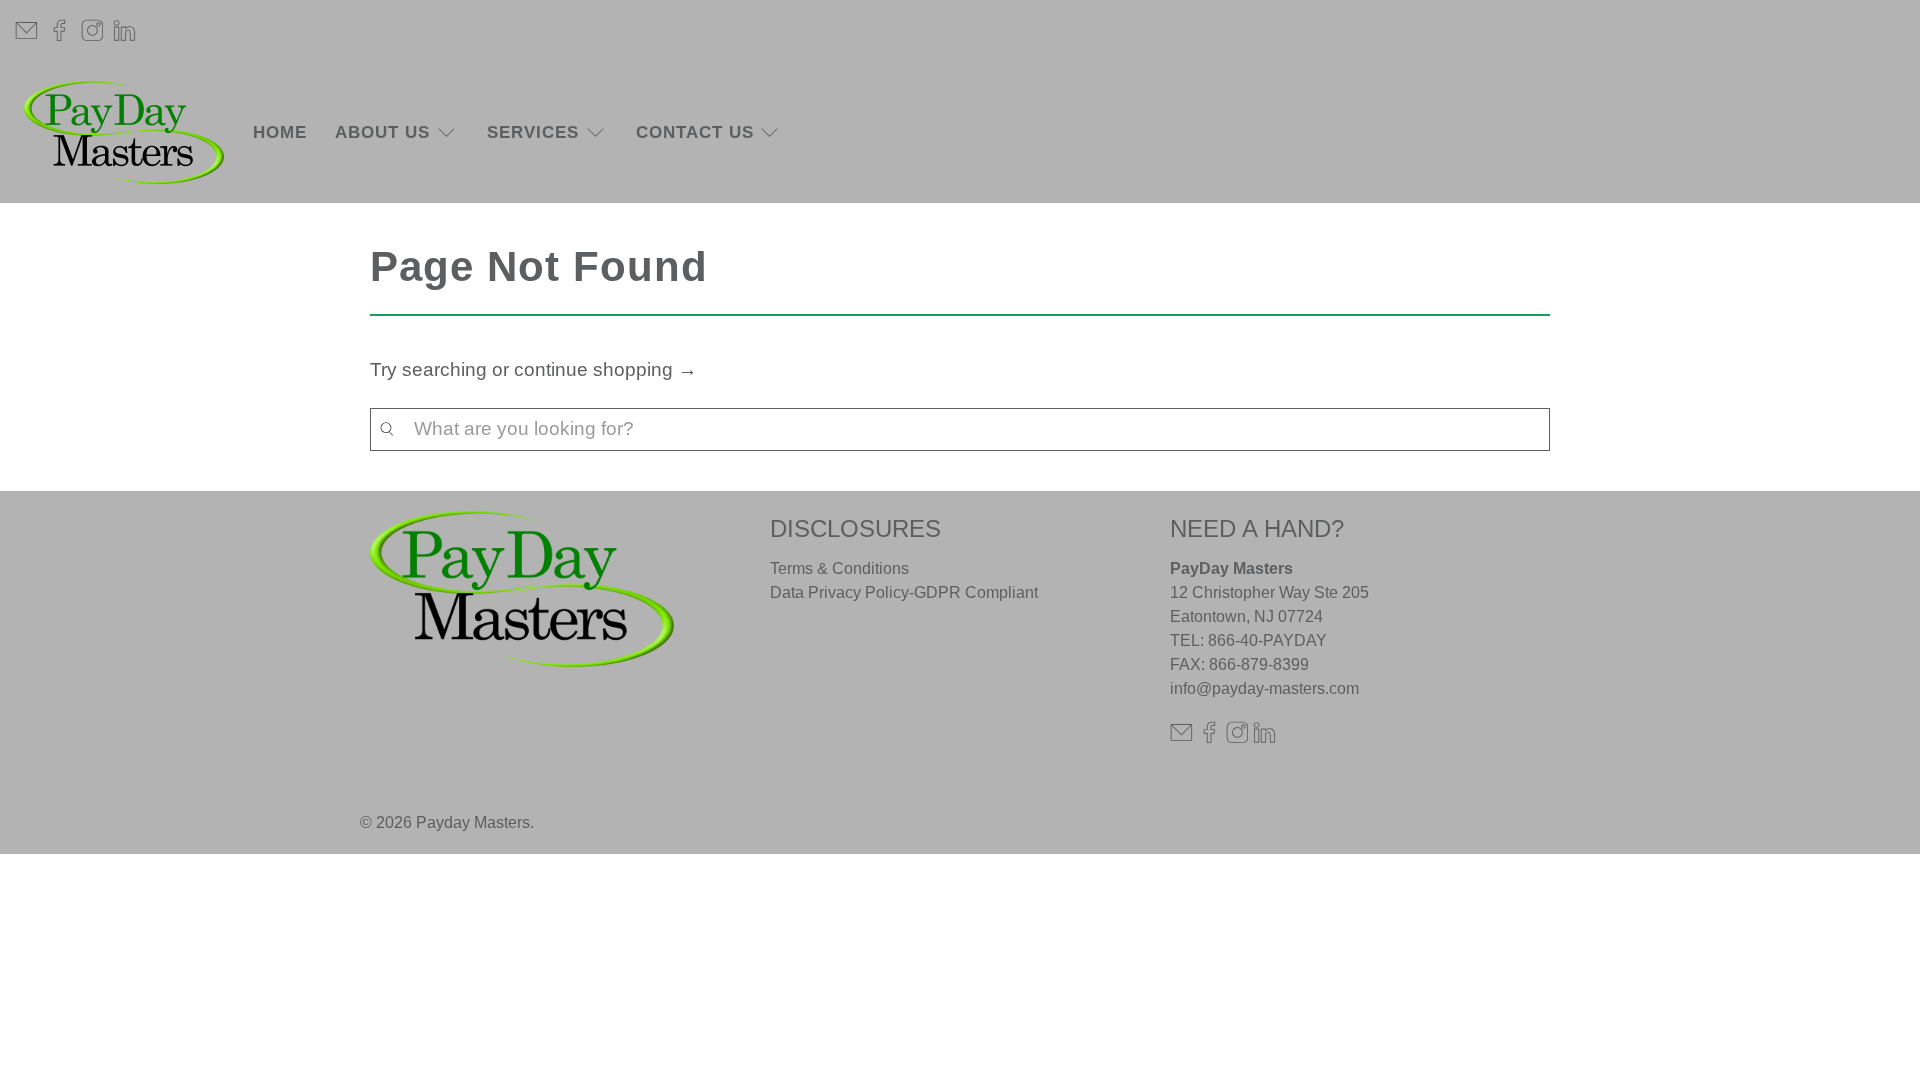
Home (280, 132)
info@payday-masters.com (1264, 688)
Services (533, 132)
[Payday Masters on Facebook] (59, 30)
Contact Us (695, 132)
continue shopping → (605, 369)
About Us (382, 132)
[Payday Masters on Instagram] (92, 30)
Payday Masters (473, 822)
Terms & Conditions (839, 568)
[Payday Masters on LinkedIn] (124, 30)
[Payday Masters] (124, 132)
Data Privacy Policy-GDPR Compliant (904, 592)
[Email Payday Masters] (26, 30)
